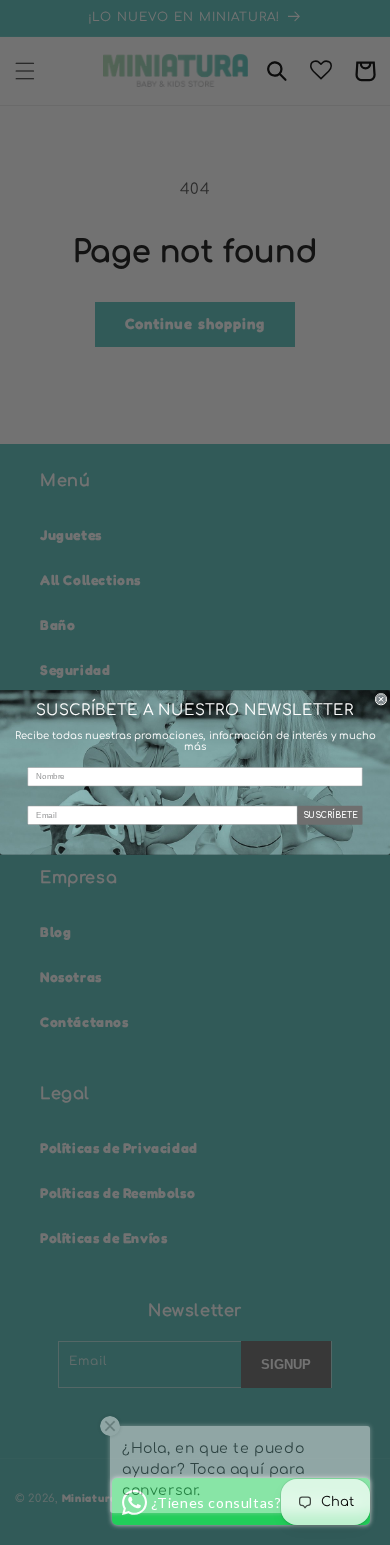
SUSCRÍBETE (330, 815)
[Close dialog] (381, 699)
